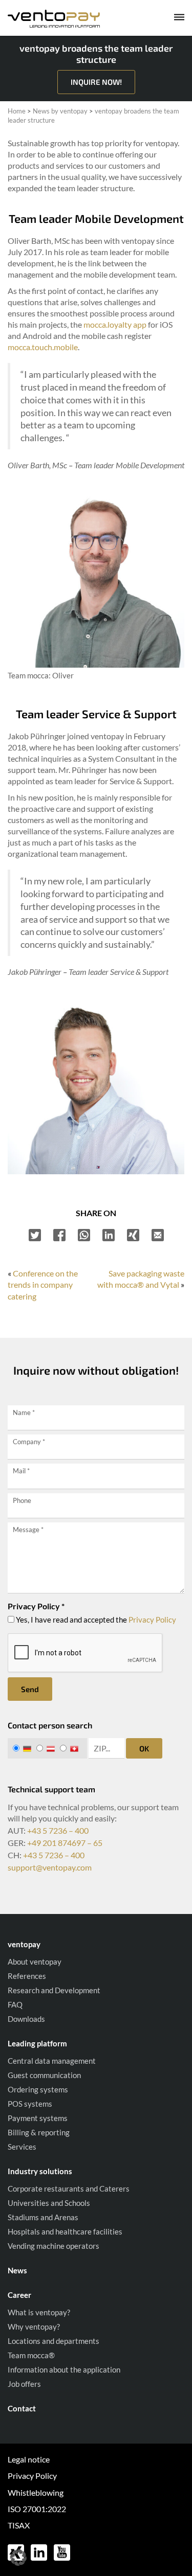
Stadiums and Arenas (43, 2217)
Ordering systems (38, 2089)
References (27, 1976)
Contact (22, 2408)
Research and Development (54, 1990)
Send (30, 1689)
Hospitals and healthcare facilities (65, 2231)
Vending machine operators (54, 2246)
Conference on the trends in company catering (43, 1285)
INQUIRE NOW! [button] (96, 82)
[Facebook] (59, 1235)
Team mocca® (31, 2355)
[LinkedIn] (109, 1235)
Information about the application (64, 2369)
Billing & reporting (39, 2132)
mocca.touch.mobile (43, 347)
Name (24, 1412)
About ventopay (35, 1962)
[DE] (24, 1748)
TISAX (19, 2525)
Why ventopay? (34, 2327)
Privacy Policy (152, 1620)
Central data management (52, 2061)
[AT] (47, 1748)
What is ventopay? (39, 2312)
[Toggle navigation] (172, 19)
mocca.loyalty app (115, 324)
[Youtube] (62, 2551)
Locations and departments (54, 2341)
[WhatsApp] (84, 1235)
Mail (21, 1471)
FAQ (15, 2004)
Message (28, 1530)
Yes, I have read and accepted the (95, 1620)
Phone (22, 1500)
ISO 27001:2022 (37, 2509)
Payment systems (38, 2118)
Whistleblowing (36, 2492)
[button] (18, 2558)
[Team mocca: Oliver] (96, 578)
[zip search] (106, 1748)
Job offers (24, 2384)
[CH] (71, 1748)
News (17, 2270)
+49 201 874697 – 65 (65, 1843)
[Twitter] (35, 1235)
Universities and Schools (49, 2203)
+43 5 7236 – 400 (58, 1830)
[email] (158, 1235)
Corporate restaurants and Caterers (69, 2189)
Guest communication (44, 2075)
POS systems (30, 2104)
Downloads (26, 2019)
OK (144, 1748)
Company (29, 1442)
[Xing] (133, 1235)
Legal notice (29, 2459)
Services (22, 2147)
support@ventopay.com (50, 1867)
